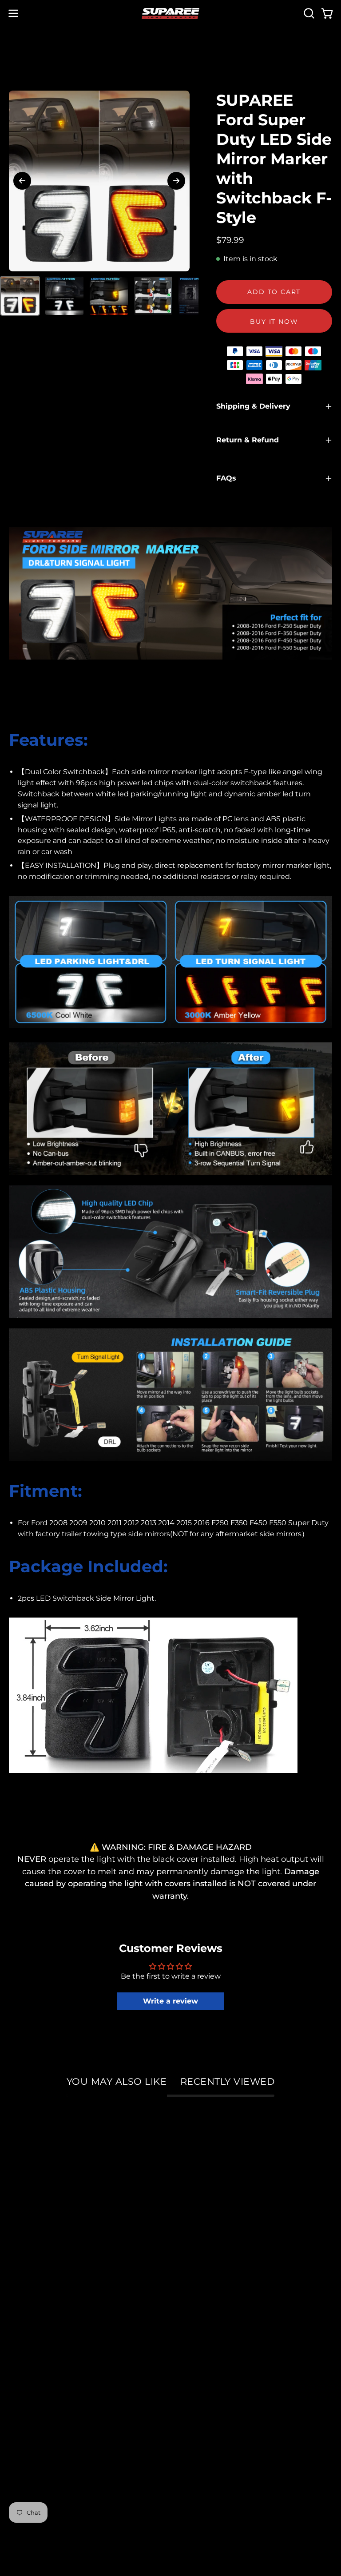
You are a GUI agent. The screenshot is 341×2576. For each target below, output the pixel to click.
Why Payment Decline (225, 2298)
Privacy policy (36, 2362)
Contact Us (201, 2362)
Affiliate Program (43, 2314)
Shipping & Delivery (253, 406)
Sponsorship (34, 2298)
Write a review (170, 2001)
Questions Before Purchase (234, 2346)
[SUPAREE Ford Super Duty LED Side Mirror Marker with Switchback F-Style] (20, 296)
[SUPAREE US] (170, 14)
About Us (27, 2265)
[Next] (176, 181)
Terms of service (41, 2378)
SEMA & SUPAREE (45, 2282)
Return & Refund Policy (226, 2330)
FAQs (226, 478)
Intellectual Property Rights (63, 2330)
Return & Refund (248, 440)
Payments (200, 2282)
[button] (308, 13)
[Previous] (22, 181)
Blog (18, 2346)
